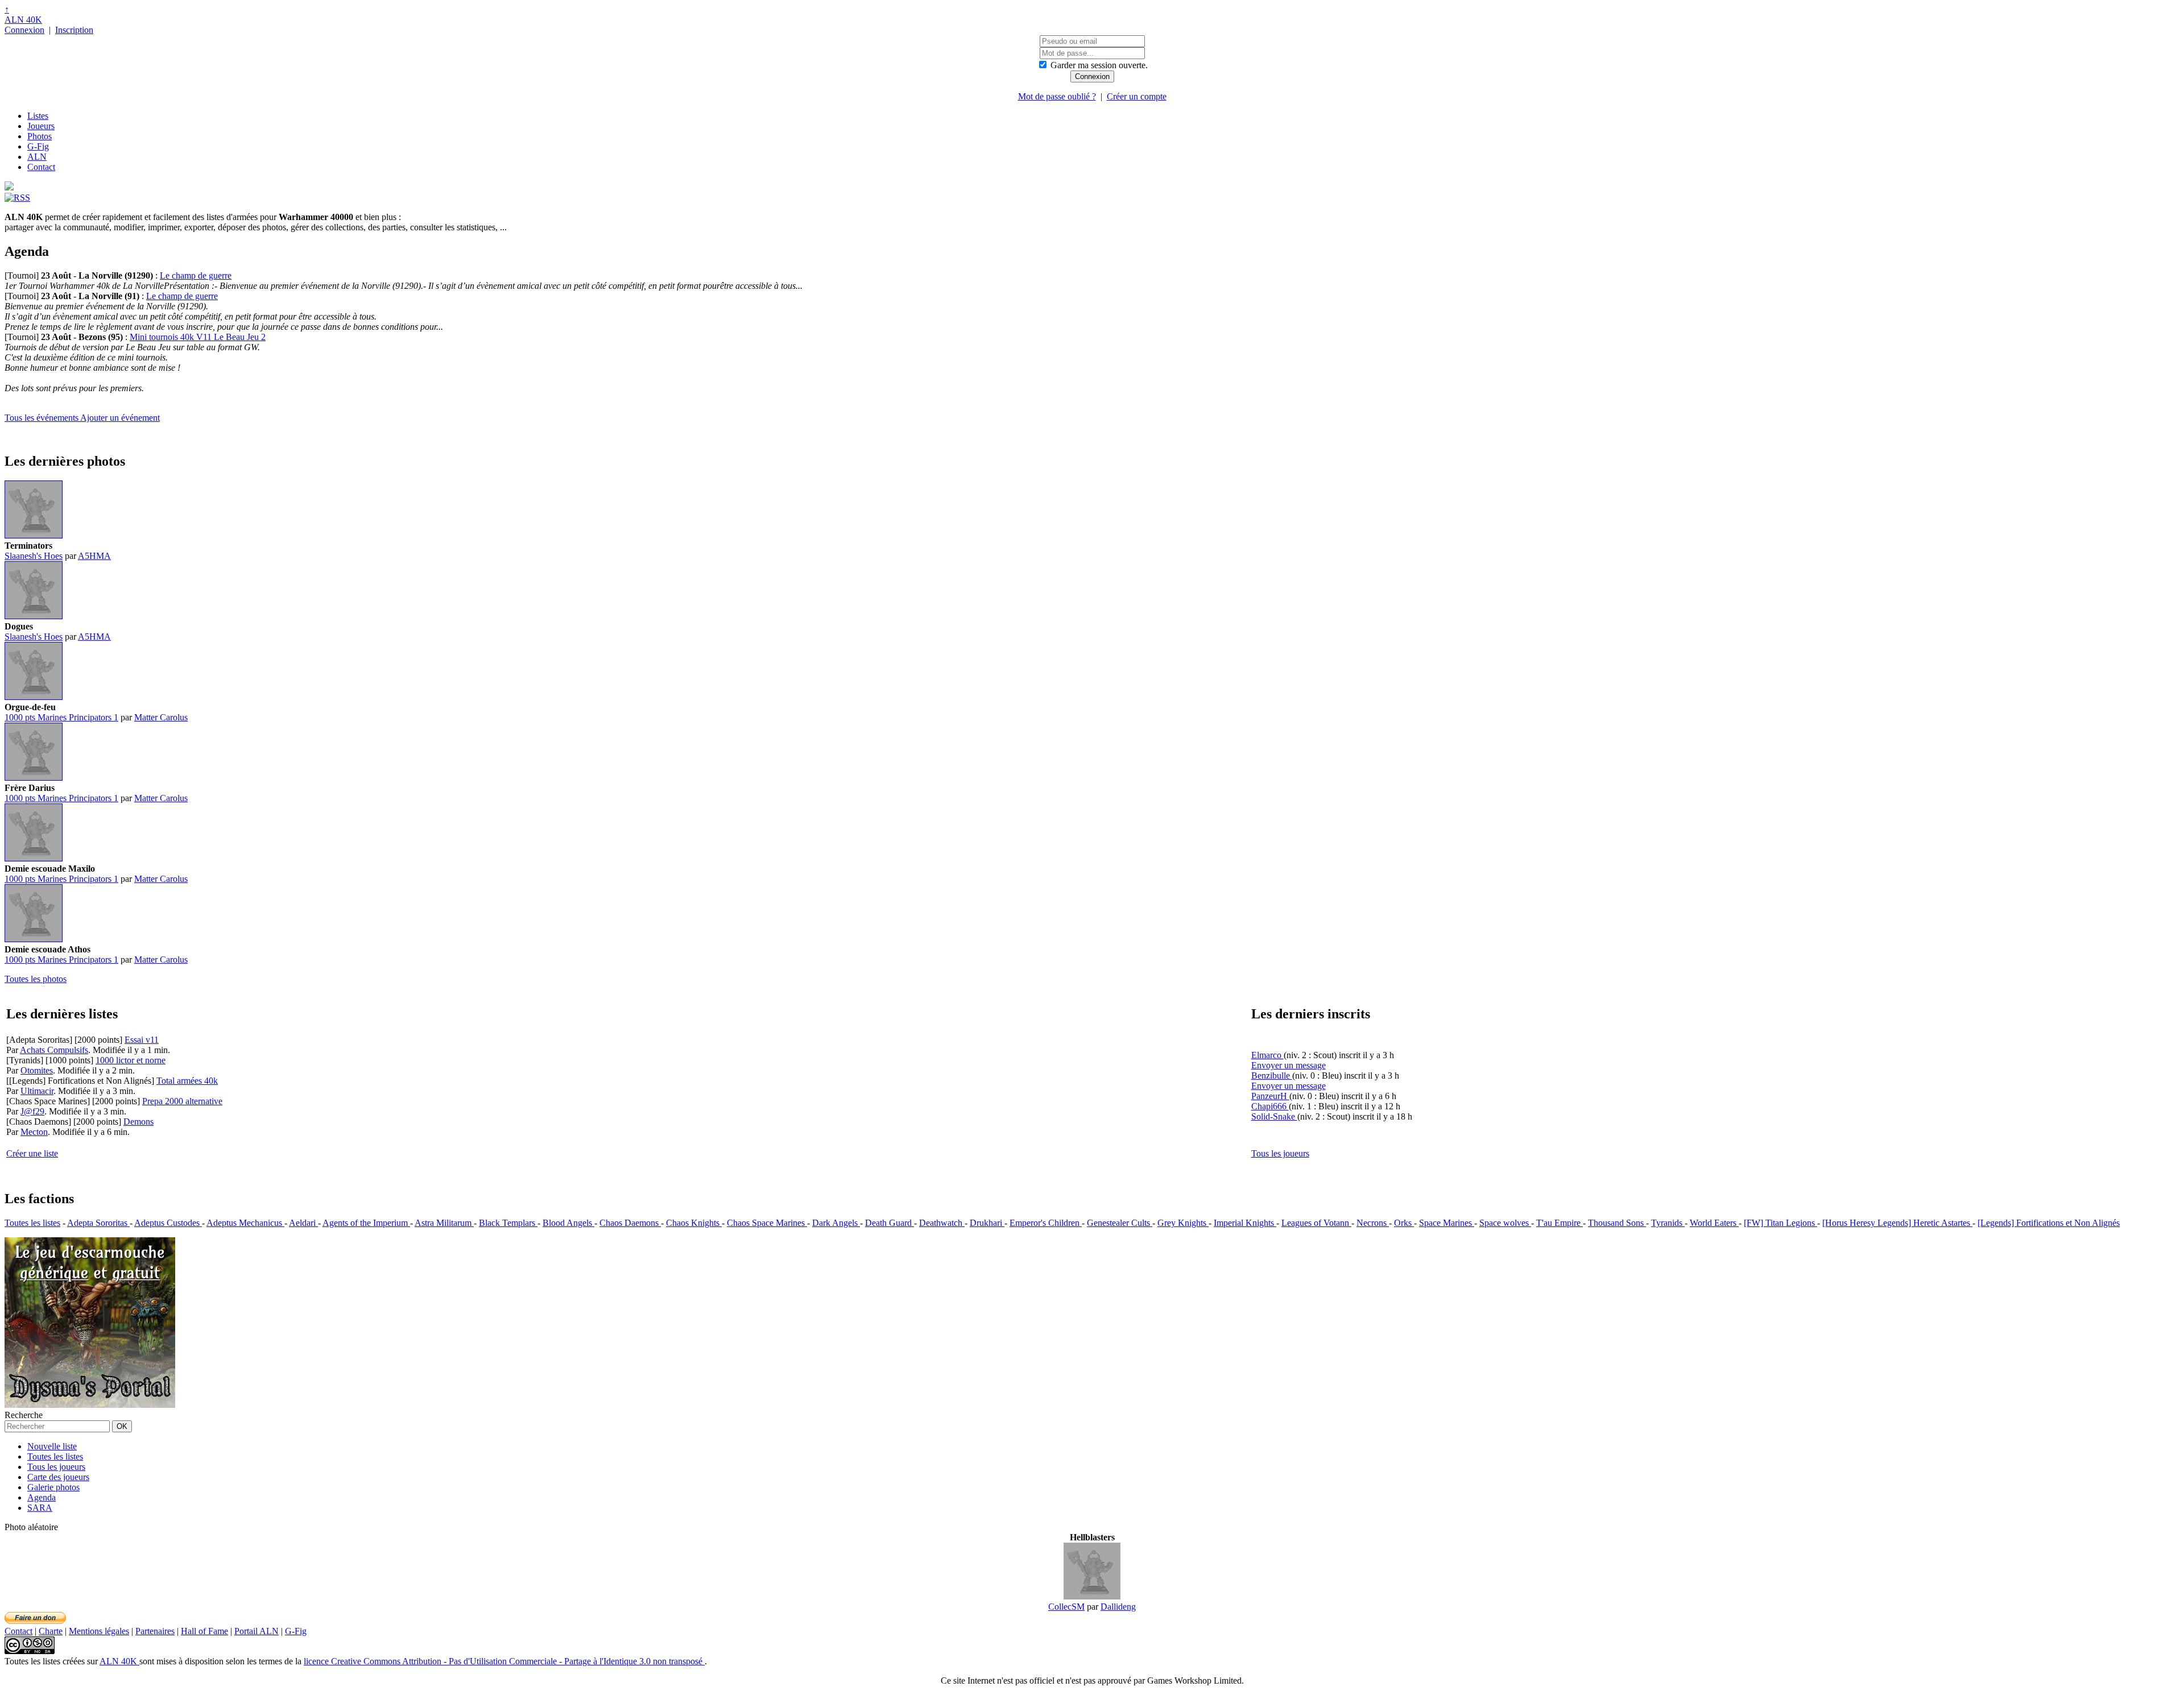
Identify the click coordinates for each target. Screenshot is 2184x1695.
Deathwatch (942, 1223)
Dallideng (1118, 1607)
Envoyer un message (1289, 1065)
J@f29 (32, 1111)
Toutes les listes (32, 1223)
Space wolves (1505, 1223)
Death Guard (890, 1223)
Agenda (42, 1497)
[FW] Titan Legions (1780, 1223)
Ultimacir (37, 1091)
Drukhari (987, 1223)
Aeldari (303, 1223)
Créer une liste (32, 1153)
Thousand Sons (1617, 1223)
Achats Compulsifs (54, 1050)
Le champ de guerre (196, 275)
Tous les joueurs (1280, 1153)
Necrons (1373, 1223)
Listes (38, 116)
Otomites (37, 1070)
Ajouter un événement (120, 418)
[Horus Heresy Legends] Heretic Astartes (1897, 1223)
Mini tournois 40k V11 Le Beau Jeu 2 (198, 337)
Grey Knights (1183, 1223)
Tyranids (1668, 1223)
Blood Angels (568, 1223)
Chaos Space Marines (767, 1223)
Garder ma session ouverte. (1099, 65)
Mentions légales (99, 1631)
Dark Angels (836, 1223)
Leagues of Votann (1316, 1223)
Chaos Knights (694, 1223)
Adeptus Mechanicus (245, 1223)
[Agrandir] (34, 535)
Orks (1404, 1223)
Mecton (34, 1132)
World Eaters (1714, 1223)
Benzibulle (1272, 1076)
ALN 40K (23, 20)
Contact (41, 167)
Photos (40, 136)
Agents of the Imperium (366, 1223)
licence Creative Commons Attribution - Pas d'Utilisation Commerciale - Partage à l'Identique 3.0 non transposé (504, 1661)
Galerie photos (53, 1487)
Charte (51, 1631)
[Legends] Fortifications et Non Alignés (2049, 1223)
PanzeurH (1270, 1096)
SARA (40, 1508)
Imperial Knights (1245, 1223)
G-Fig (38, 146)
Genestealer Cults (1120, 1223)
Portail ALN (257, 1631)
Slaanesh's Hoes (34, 556)
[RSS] (17, 198)
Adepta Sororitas (98, 1223)
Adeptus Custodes (168, 1223)
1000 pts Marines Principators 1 (61, 717)
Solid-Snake (1274, 1116)
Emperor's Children (1046, 1223)
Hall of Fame (204, 1631)
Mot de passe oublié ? (1057, 96)
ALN (37, 157)
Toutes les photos (36, 979)
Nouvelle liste (52, 1446)
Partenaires (155, 1631)
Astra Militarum (444, 1223)
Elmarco (1267, 1055)
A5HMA (94, 556)
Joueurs (41, 126)
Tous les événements (42, 418)
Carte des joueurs (58, 1477)
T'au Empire (1560, 1223)
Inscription (74, 30)
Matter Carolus (161, 717)
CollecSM (1066, 1607)
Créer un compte (1137, 96)
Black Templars (508, 1223)
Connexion (24, 30)
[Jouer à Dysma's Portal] (90, 1405)
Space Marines (1447, 1223)
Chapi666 (1270, 1106)
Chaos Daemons (630, 1223)
